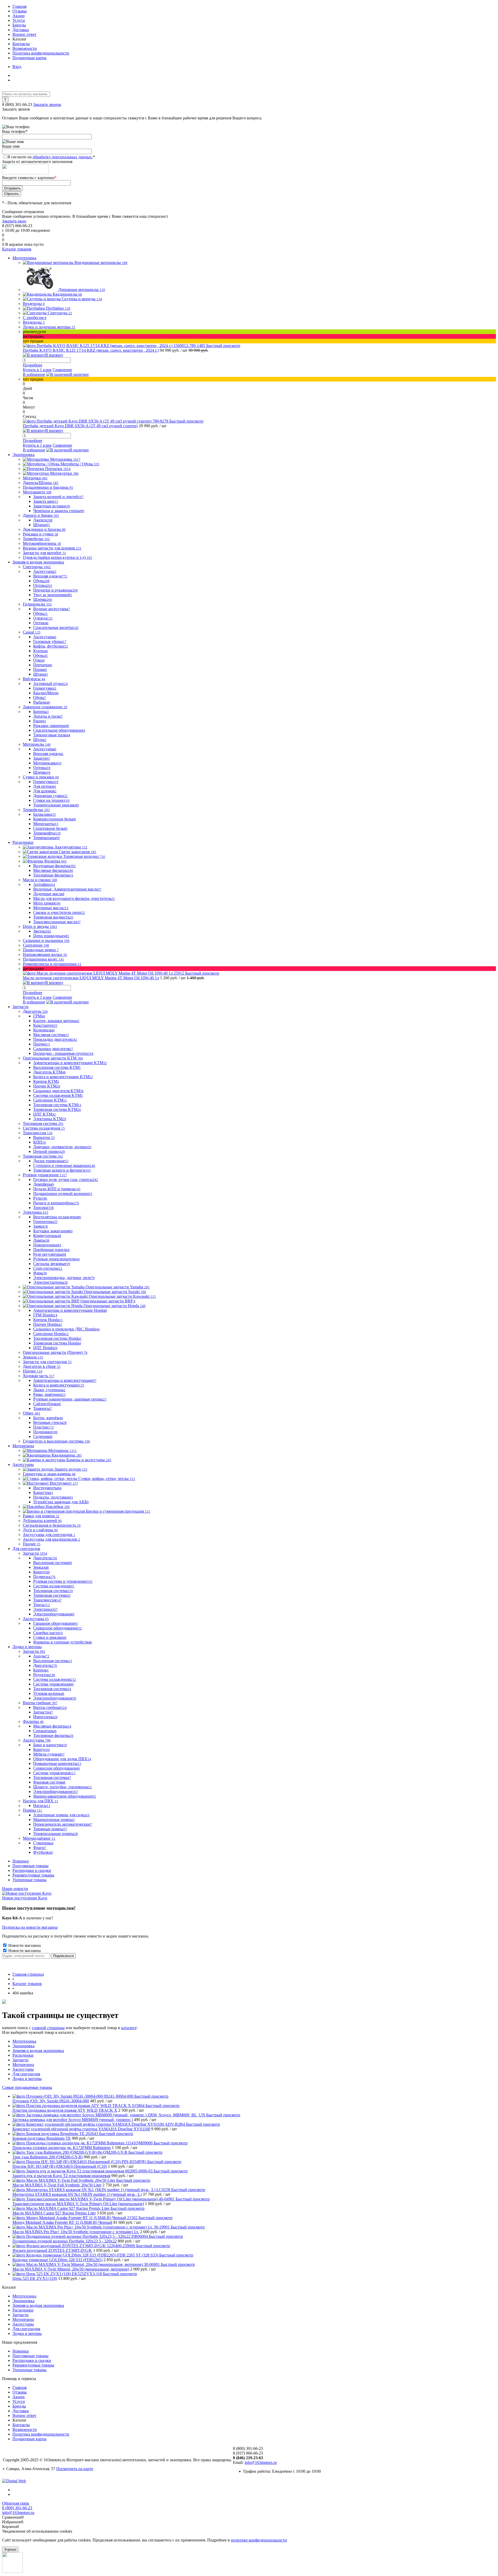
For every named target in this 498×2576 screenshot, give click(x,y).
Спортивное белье (50, 828)
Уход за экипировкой (53, 595)
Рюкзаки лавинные (51, 726)
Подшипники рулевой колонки (63, 1194)
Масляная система (51, 1035)
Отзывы (20, 11)
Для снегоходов (26, 2074)
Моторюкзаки (47, 763)
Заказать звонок (47, 104)
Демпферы (44, 1184)
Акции (19, 16)
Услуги (19, 20)
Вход (17, 67)
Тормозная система (52, 1595)
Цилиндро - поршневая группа (63, 1053)
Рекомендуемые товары (33, 1875)
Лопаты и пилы (48, 716)
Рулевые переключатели (56, 1259)
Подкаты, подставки (53, 1497)
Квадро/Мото (46, 693)
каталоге (129, 2028)
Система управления (53, 1684)
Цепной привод (49, 1151)
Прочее (41, 1044)
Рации (40, 721)
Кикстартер (45, 1025)
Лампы (41, 1240)
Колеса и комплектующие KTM (63, 1077)
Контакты (21, 44)
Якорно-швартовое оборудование (65, 1796)
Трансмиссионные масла (57, 922)
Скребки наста (48, 1633)
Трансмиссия (47, 1600)
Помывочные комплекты (57, 1763)
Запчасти (43, 1712)
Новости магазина (24, 1945)
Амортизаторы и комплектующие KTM (70, 1063)
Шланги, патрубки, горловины (63, 1787)
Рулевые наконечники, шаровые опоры (70, 1399)
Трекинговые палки (52, 735)
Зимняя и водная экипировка (38, 2051)
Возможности (25, 48)
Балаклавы (44, 814)
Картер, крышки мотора (56, 1021)
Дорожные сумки (50, 796)
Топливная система (53, 1591)
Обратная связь (16, 2503)
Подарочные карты (29, 58)
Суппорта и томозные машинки (64, 1165)
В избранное (34, 374)
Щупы (40, 740)
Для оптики (44, 786)
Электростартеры (50, 1282)
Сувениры (43, 1843)
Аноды (41, 1656)
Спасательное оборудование (59, 730)
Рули (40, 1198)
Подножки (45, 1432)
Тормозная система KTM (57, 1109)
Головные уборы (50, 641)
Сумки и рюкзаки (50, 1637)
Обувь (41, 581)
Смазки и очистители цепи (59, 912)
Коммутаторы (47, 1236)
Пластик (43, 1427)
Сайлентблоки (47, 1404)
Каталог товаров (17, 249)
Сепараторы (45, 1731)
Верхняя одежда (50, 576)
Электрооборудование (54, 1614)
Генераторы (45, 1222)
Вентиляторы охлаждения (57, 1217)
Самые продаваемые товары (27, 2087)
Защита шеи (46, 501)
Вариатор (44, 1137)
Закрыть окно (14, 221)
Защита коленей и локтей (58, 497)
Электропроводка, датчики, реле (64, 1278)
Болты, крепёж (48, 1418)
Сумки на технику (51, 800)
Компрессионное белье (54, 819)
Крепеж (41, 1670)
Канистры (43, 1493)
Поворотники (47, 1245)
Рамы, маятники (49, 1394)
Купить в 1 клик (37, 370)
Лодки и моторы (27, 2079)
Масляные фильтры (53, 870)
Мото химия (47, 903)
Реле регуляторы (50, 1254)
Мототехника (24, 2041)
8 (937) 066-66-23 (248, 2453)
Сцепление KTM (50, 1100)
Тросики (43, 1208)
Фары (40, 1273)
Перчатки (43, 665)
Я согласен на (51, 157)
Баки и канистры (50, 1745)
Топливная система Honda (57, 1338)
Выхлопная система (53, 1563)
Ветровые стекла (50, 1422)
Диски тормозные (51, 1161)
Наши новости (15, 1889)
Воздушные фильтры (54, 866)
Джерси (43, 520)
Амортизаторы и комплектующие (65, 1380)
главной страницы (48, 2028)
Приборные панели (51, 1250)
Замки (40, 1226)
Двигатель (45, 1558)
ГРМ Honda (45, 1315)
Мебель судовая (49, 1754)
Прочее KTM (47, 1086)
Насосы (42, 1806)
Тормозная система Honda (57, 1343)
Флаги (40, 1848)
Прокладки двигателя (55, 1039)
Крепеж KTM (46, 1081)
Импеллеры (45, 1717)
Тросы (41, 1605)
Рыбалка (42, 702)
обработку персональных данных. (63, 157)
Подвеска (44, 1577)
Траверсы (43, 1408)
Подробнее (33, 365)
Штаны (41, 525)
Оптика (43, 585)
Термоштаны (46, 838)
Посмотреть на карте (75, 2469)
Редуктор (44, 1675)
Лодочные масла (49, 894)
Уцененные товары (29, 1880)
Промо (40, 670)
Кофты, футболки (51, 646)
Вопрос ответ (24, 34)
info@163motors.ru (261, 2462)
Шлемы (43, 599)
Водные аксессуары (52, 609)
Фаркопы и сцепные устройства (63, 1642)
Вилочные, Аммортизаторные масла (67, 889)
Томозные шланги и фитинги (62, 1170)
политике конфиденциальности (259, 2540)
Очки (39, 660)
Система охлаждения (54, 1586)
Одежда (43, 618)
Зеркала (41, 1567)
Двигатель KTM (49, 1072)
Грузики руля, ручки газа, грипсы (66, 1180)
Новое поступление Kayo (25, 1898)
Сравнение (62, 370)
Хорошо (10, 2549)
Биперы (41, 712)
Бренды (19, 25)
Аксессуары (45, 571)
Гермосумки (45, 688)
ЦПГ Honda (45, 1348)
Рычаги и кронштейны (56, 1203)
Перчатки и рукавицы (56, 590)
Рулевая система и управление (63, 1581)
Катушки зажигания (53, 1231)
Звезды (42, 931)
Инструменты (47, 1488)
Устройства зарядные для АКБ (61, 1502)
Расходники (23, 2055)
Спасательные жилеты (56, 627)
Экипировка (23, 2046)
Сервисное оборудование (57, 1628)
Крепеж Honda (48, 1320)
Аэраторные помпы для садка (61, 1815)
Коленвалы (44, 1030)
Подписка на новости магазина (30, 1927)
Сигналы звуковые (52, 1264)
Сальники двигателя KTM (58, 1091)
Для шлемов (45, 791)
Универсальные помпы (56, 1834)
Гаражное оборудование (56, 1623)
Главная (19, 6)
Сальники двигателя (53, 1049)
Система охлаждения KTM (58, 1095)
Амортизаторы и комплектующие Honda (70, 1310)
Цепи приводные (51, 936)
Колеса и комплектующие (59, 1385)
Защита (41, 758)
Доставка (21, 30)
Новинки (21, 1861)
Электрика (45, 1609)
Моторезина (23, 2065)
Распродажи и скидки (32, 1870)
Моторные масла (51, 908)
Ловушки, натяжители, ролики (62, 1147)
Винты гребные (50, 1707)
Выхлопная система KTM (57, 1067)
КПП (40, 1142)
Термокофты (47, 833)
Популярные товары (30, 1866)
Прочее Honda (48, 1324)
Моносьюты (46, 824)
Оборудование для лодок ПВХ (62, 1759)
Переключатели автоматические (63, 1824)
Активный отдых (50, 684)
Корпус (41, 1572)
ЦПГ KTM (44, 1114)
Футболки (43, 1852)
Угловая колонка (49, 1693)
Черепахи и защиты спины (59, 511)
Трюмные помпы (50, 1829)
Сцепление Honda (51, 1334)
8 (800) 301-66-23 (18, 104)
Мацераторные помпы (54, 1820)
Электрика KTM (50, 1119)
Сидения (43, 1436)
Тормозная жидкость (53, 917)
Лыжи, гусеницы (49, 1390)
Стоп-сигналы (48, 1268)
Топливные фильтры (53, 875)
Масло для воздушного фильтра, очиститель (74, 898)
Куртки (41, 651)
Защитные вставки (52, 506)
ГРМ (39, 1016)
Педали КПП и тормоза (57, 1189)
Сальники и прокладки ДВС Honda (66, 1329)
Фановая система (49, 1782)
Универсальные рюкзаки (56, 805)
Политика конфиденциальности (41, 53)
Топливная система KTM (57, 1105)
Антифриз (44, 884)
